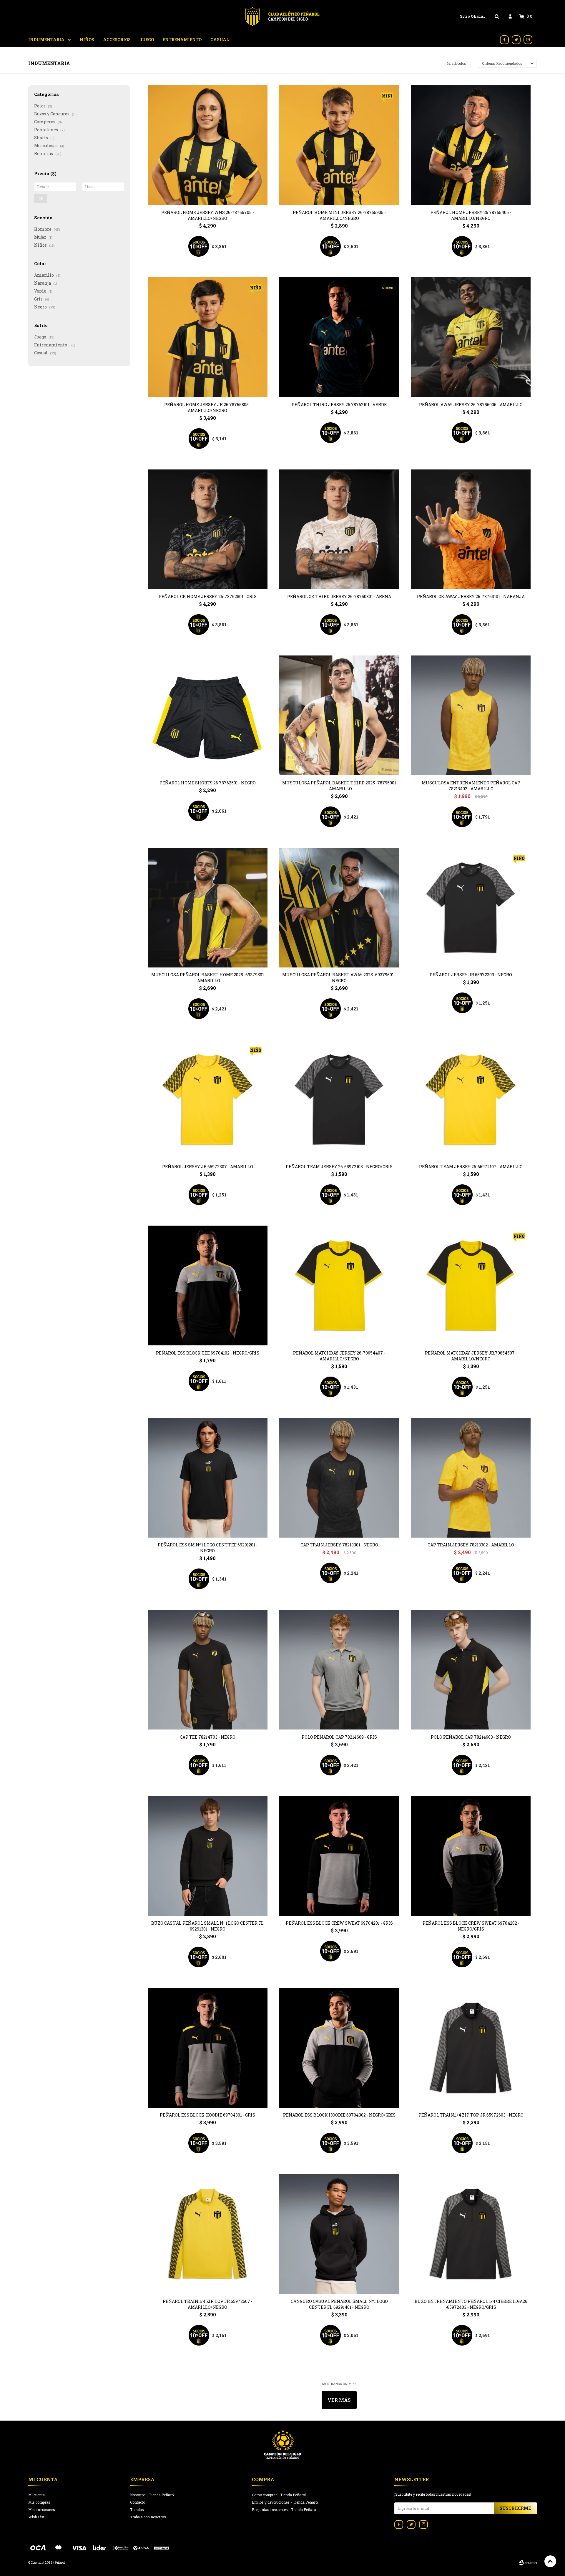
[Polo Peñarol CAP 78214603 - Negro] (471, 1670)
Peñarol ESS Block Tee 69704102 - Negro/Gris (208, 1353)
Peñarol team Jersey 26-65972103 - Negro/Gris (339, 1167)
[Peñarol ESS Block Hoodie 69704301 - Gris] (208, 2048)
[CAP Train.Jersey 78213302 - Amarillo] (471, 1478)
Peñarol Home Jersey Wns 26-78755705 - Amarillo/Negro (208, 215)
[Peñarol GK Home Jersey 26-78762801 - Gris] (208, 529)
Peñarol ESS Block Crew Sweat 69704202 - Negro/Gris (471, 1926)
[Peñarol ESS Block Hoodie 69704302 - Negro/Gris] (339, 2048)
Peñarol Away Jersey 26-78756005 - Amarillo (471, 405)
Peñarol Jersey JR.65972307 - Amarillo (208, 1167)
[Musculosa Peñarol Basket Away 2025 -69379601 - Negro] (339, 908)
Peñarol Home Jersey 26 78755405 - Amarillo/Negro (471, 215)
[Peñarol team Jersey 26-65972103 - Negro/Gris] (339, 1099)
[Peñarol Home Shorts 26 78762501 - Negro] (208, 715)
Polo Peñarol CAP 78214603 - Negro (471, 1737)
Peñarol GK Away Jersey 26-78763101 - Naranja (471, 596)
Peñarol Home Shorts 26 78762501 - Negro (208, 783)
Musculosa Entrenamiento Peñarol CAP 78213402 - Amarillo (471, 786)
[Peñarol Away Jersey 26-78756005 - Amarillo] (471, 337)
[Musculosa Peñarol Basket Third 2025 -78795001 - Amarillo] (339, 715)
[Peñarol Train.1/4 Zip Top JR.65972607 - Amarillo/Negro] (208, 2234)
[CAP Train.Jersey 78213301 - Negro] (339, 1478)
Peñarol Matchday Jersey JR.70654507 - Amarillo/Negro (471, 1356)
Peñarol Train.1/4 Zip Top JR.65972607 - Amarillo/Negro (208, 2304)
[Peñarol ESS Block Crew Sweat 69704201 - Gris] (339, 1856)
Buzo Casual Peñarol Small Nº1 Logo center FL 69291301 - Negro (207, 1926)
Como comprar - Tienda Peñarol (279, 2495)
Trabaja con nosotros (148, 2517)
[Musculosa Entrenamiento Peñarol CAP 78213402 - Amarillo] (471, 715)
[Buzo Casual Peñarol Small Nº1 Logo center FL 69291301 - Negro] (208, 1856)
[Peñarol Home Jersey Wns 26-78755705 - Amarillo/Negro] (208, 145)
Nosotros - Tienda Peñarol (152, 2495)
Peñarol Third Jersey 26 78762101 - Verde (339, 405)
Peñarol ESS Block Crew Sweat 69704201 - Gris (339, 1923)
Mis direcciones (42, 2509)
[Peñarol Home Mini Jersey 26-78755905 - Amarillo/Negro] (339, 145)
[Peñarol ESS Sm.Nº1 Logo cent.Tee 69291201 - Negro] (208, 1478)
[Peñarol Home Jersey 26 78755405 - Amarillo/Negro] (471, 145)
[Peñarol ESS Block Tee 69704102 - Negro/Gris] (208, 1285)
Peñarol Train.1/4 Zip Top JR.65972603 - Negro (471, 2115)
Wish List (36, 2517)
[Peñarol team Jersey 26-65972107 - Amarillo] (471, 1099)
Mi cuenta (36, 2495)
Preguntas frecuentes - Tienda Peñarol (284, 2509)
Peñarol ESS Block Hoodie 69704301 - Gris (207, 2115)
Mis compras (39, 2502)
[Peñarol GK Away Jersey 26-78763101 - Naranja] (471, 529)
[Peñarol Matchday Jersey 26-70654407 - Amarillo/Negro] (339, 1285)
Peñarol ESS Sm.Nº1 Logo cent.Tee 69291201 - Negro (208, 1548)
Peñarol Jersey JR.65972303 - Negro (471, 975)
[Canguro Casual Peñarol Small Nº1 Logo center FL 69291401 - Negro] (339, 2234)
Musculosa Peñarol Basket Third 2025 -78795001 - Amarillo (339, 786)
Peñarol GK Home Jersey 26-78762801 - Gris (208, 596)
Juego (147, 40)
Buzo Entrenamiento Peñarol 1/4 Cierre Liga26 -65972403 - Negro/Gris (471, 2304)
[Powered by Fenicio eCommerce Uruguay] (528, 2563)
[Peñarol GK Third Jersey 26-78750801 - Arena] (339, 529)
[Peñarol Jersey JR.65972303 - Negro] (471, 908)
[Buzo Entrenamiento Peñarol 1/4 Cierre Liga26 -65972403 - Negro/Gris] (471, 2234)
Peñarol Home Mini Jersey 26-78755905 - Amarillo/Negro (339, 215)
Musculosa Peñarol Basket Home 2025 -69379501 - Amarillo (208, 978)
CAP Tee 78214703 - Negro (208, 1737)
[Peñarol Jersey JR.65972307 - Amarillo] (208, 1099)
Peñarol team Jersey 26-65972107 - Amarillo (471, 1167)
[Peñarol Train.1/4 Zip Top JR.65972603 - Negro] (471, 2048)
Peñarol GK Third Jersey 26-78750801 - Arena (339, 596)
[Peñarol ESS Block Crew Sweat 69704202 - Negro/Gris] (471, 1856)
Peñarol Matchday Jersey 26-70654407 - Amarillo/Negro (339, 1356)
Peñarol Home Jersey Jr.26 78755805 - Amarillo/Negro (208, 408)
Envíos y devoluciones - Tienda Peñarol (285, 2502)
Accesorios (117, 40)
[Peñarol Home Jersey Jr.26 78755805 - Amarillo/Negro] (208, 337)
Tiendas (137, 2509)
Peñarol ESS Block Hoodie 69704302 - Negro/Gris (339, 2115)
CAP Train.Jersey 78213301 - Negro (339, 1545)
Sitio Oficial (472, 16)
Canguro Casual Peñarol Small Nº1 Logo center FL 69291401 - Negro (339, 2304)
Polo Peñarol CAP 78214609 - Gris (339, 1737)
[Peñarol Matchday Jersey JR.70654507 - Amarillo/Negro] (471, 1285)
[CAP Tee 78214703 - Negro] (208, 1670)
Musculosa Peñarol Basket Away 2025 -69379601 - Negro (339, 978)
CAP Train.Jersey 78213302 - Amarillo (471, 1545)
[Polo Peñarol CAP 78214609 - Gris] (339, 1670)
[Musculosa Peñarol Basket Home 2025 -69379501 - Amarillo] (208, 908)
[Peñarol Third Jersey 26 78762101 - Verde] (339, 337)
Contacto (138, 2502)
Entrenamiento (182, 40)
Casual (220, 40)
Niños (87, 40)
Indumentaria (46, 40)
